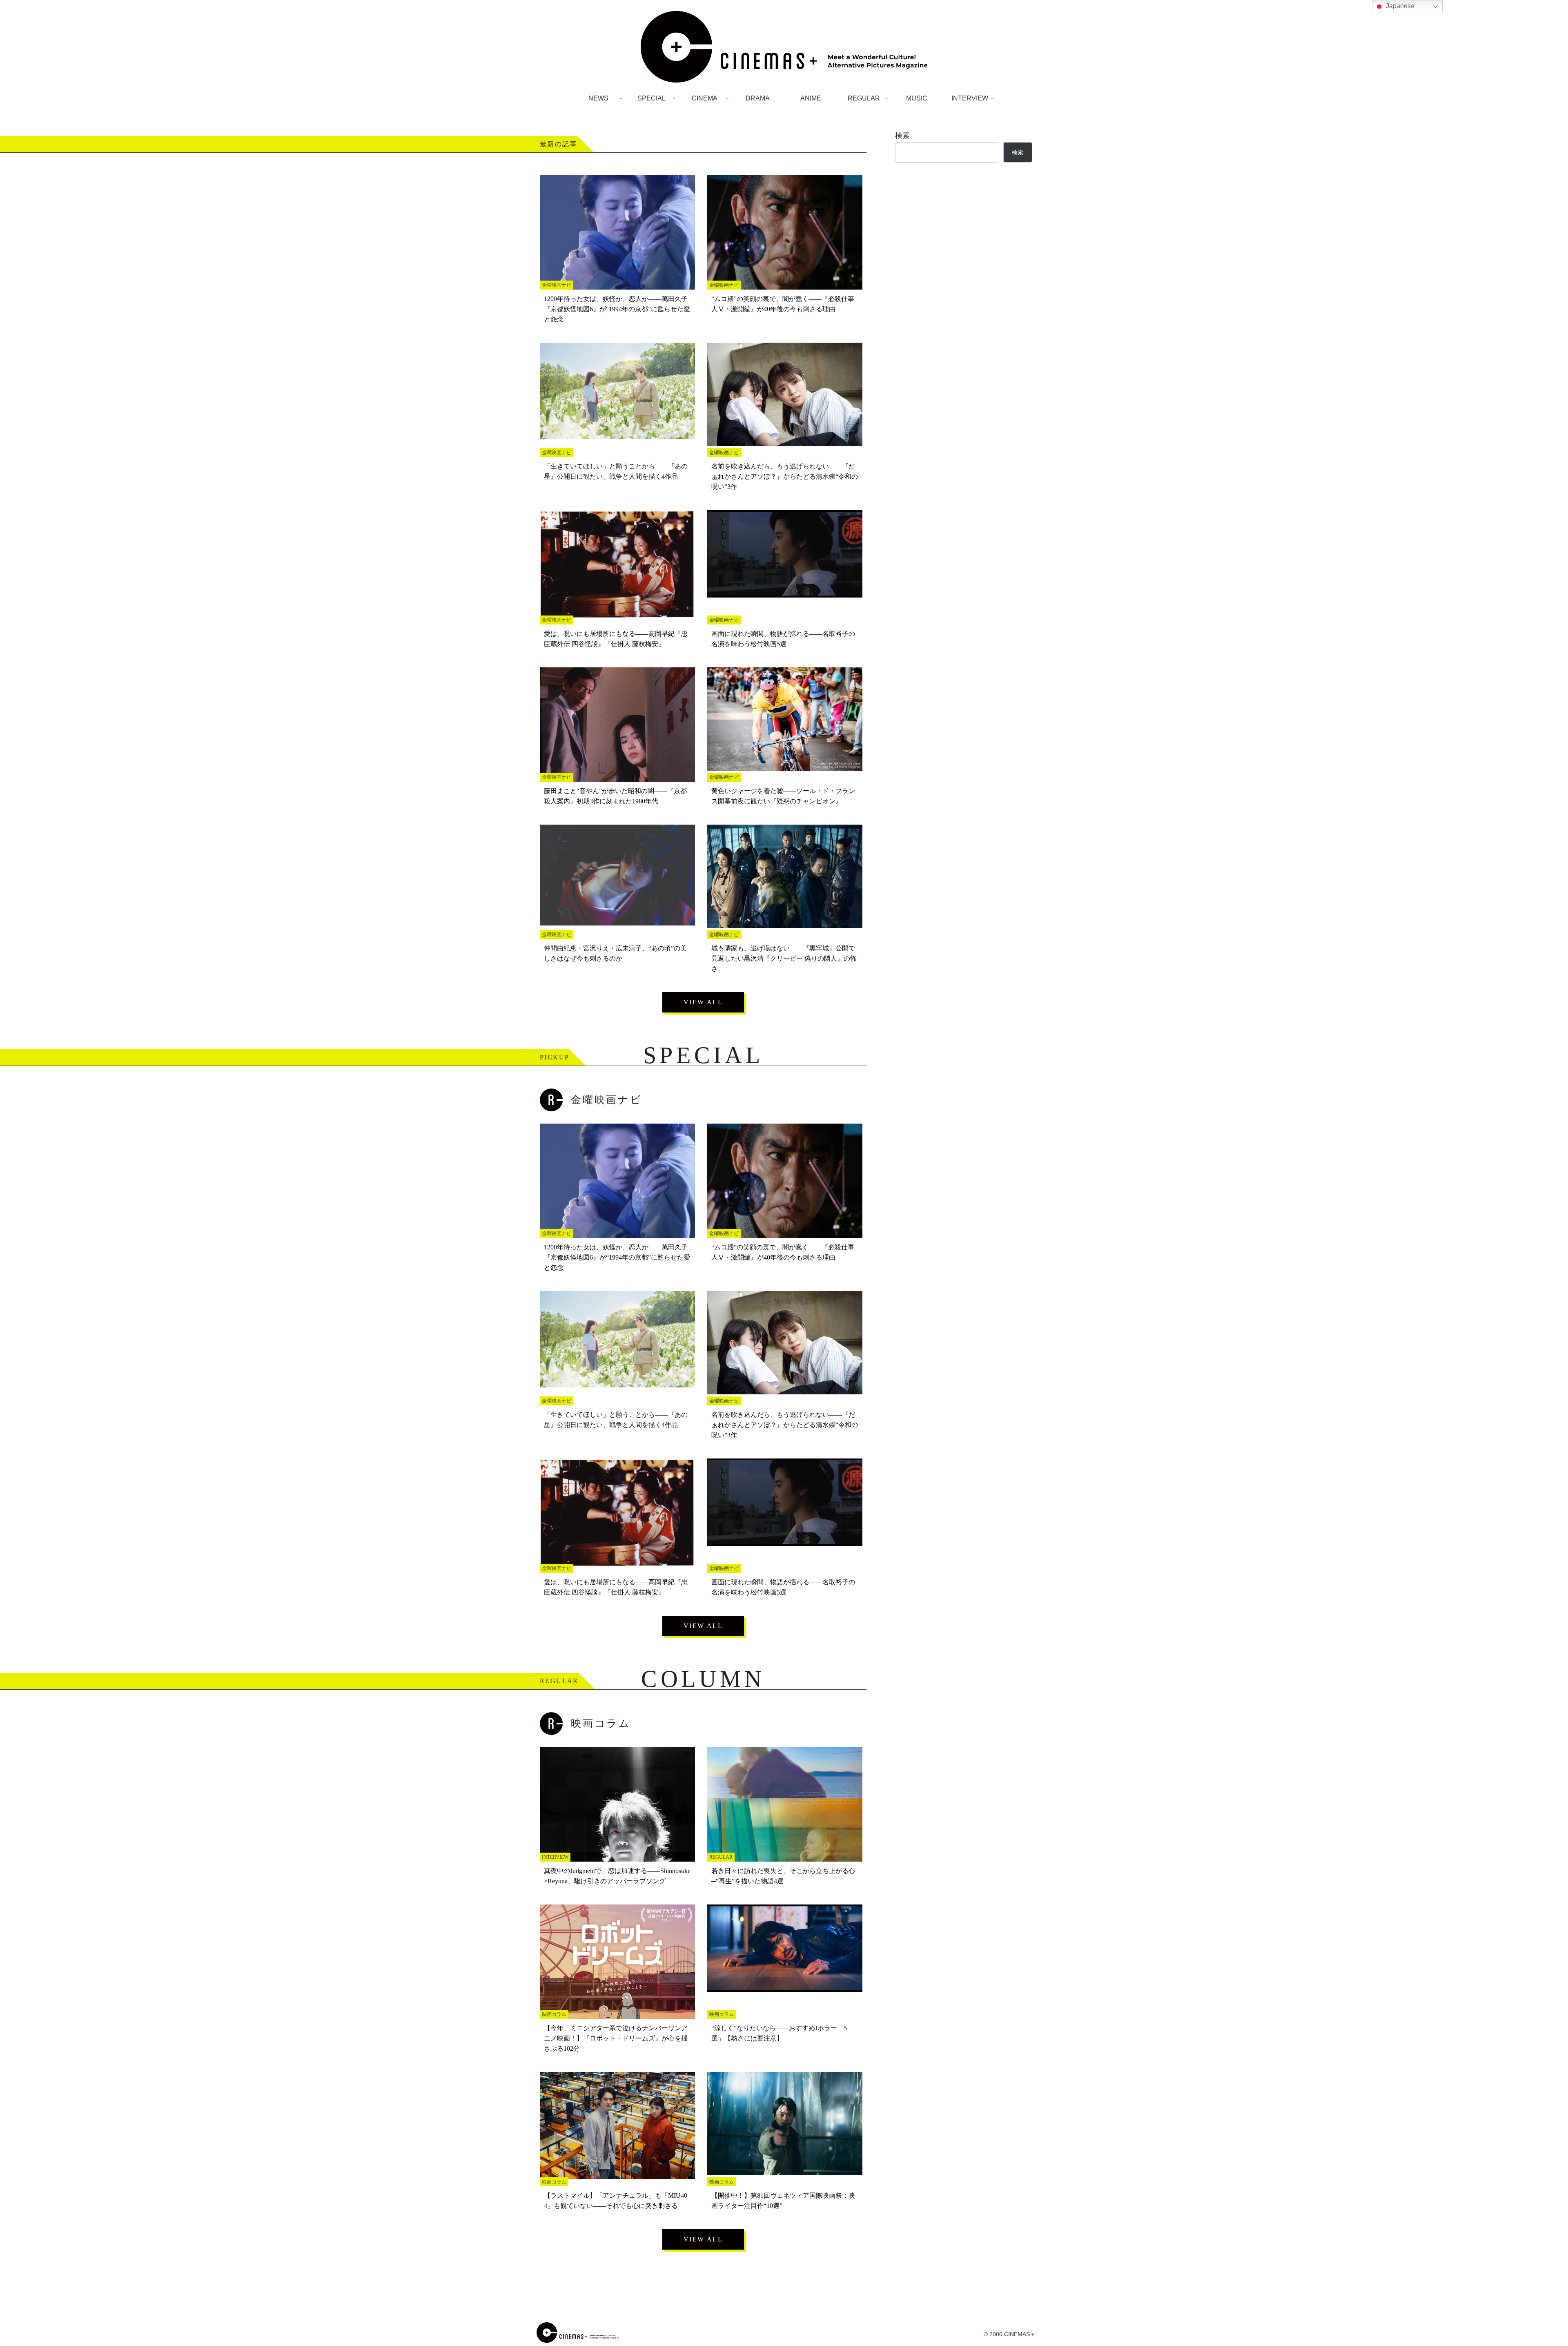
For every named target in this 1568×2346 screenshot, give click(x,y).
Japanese (1399, 6)
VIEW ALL (703, 1002)
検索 (902, 136)
